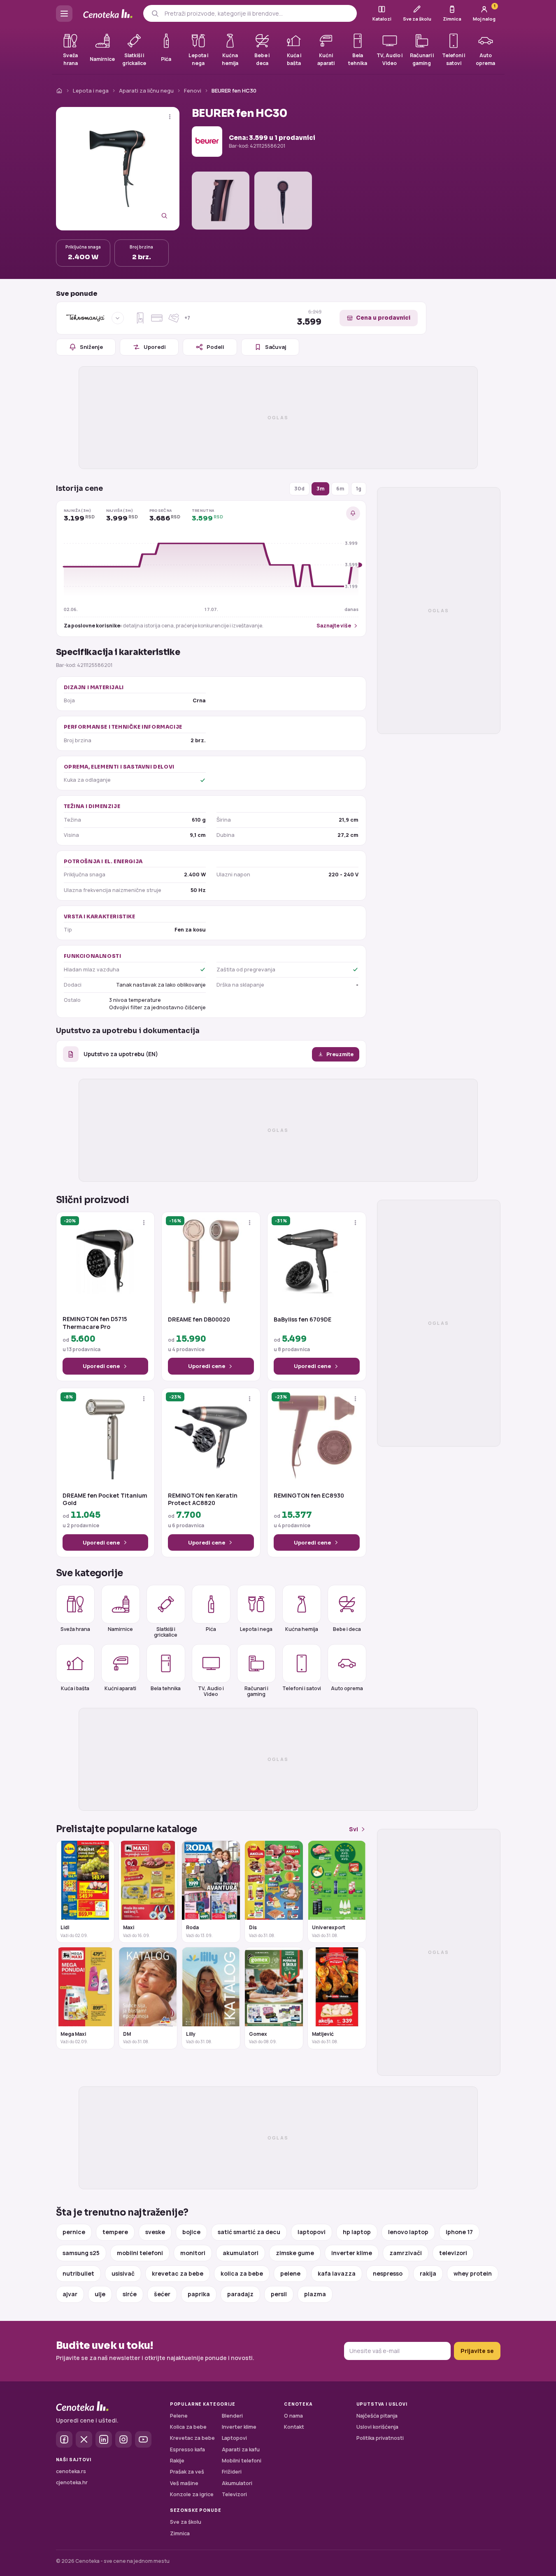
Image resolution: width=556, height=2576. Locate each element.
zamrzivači (406, 2253)
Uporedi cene (101, 1366)
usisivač (123, 2273)
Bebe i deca (347, 1629)
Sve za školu (186, 2522)
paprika (199, 2294)
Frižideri (232, 2472)
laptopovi (312, 2232)
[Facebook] (64, 2439)
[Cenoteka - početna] (108, 14)
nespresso (388, 2273)
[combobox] (257, 14)
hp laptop (357, 2232)
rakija (428, 2273)
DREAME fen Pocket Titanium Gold (105, 1499)
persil (279, 2294)
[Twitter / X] (84, 2439)
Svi (354, 1829)
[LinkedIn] (104, 2439)
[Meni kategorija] (64, 14)
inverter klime (352, 2253)
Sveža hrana (75, 1629)
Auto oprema (347, 1688)
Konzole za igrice (192, 2494)
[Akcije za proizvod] (170, 117)
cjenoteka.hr (72, 2482)
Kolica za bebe (188, 2427)
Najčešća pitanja (377, 2416)
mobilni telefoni (140, 2253)
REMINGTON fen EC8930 (309, 1496)
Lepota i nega (91, 91)
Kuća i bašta (75, 1688)
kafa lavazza (337, 2273)
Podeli (215, 347)
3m (320, 489)
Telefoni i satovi (302, 1688)
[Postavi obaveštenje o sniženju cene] (353, 513)
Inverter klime (239, 2427)
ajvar (70, 2294)
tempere (115, 2232)
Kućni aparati (120, 1688)
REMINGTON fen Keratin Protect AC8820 (203, 1499)
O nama (293, 2416)
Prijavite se (477, 2351)
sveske (155, 2232)
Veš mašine (184, 2483)
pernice (74, 2232)
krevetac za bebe (178, 2273)
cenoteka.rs (71, 2471)
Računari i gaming (256, 1691)
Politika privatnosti (380, 2438)
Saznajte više (334, 626)
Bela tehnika (166, 1688)
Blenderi (232, 2416)
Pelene (179, 2416)
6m (340, 489)
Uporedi (155, 347)
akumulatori (241, 2253)
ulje (100, 2294)
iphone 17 (459, 2232)
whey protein (473, 2273)
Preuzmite (340, 1054)
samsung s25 (81, 2253)
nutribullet (78, 2273)
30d (299, 489)
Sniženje (91, 347)
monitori (193, 2253)
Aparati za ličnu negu (146, 91)
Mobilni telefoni (242, 2461)
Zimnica (180, 2533)
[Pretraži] (155, 13)
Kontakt (294, 2427)
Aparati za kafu (241, 2449)
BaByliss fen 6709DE (302, 1319)
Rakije (177, 2461)
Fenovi (193, 91)
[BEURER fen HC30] (118, 169)
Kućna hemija (302, 1629)
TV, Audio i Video (211, 1691)
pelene (290, 2273)
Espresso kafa (187, 2449)
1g (359, 489)
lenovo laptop (408, 2232)
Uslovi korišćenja (377, 2427)
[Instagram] (123, 2439)
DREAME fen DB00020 (199, 1319)
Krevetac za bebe (192, 2438)
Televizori (234, 2494)
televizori (453, 2253)
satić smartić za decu (249, 2232)
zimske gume (295, 2253)
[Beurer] (207, 142)
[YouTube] (143, 2439)
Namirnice (120, 1629)
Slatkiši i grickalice (166, 1632)
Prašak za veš (187, 2472)
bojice (191, 2232)
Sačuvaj (276, 347)
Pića (211, 1629)
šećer (162, 2294)
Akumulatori (237, 2483)
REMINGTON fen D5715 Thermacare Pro (95, 1323)
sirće (130, 2294)
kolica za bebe (242, 2273)
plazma (315, 2294)
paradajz (240, 2294)
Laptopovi (234, 2438)
